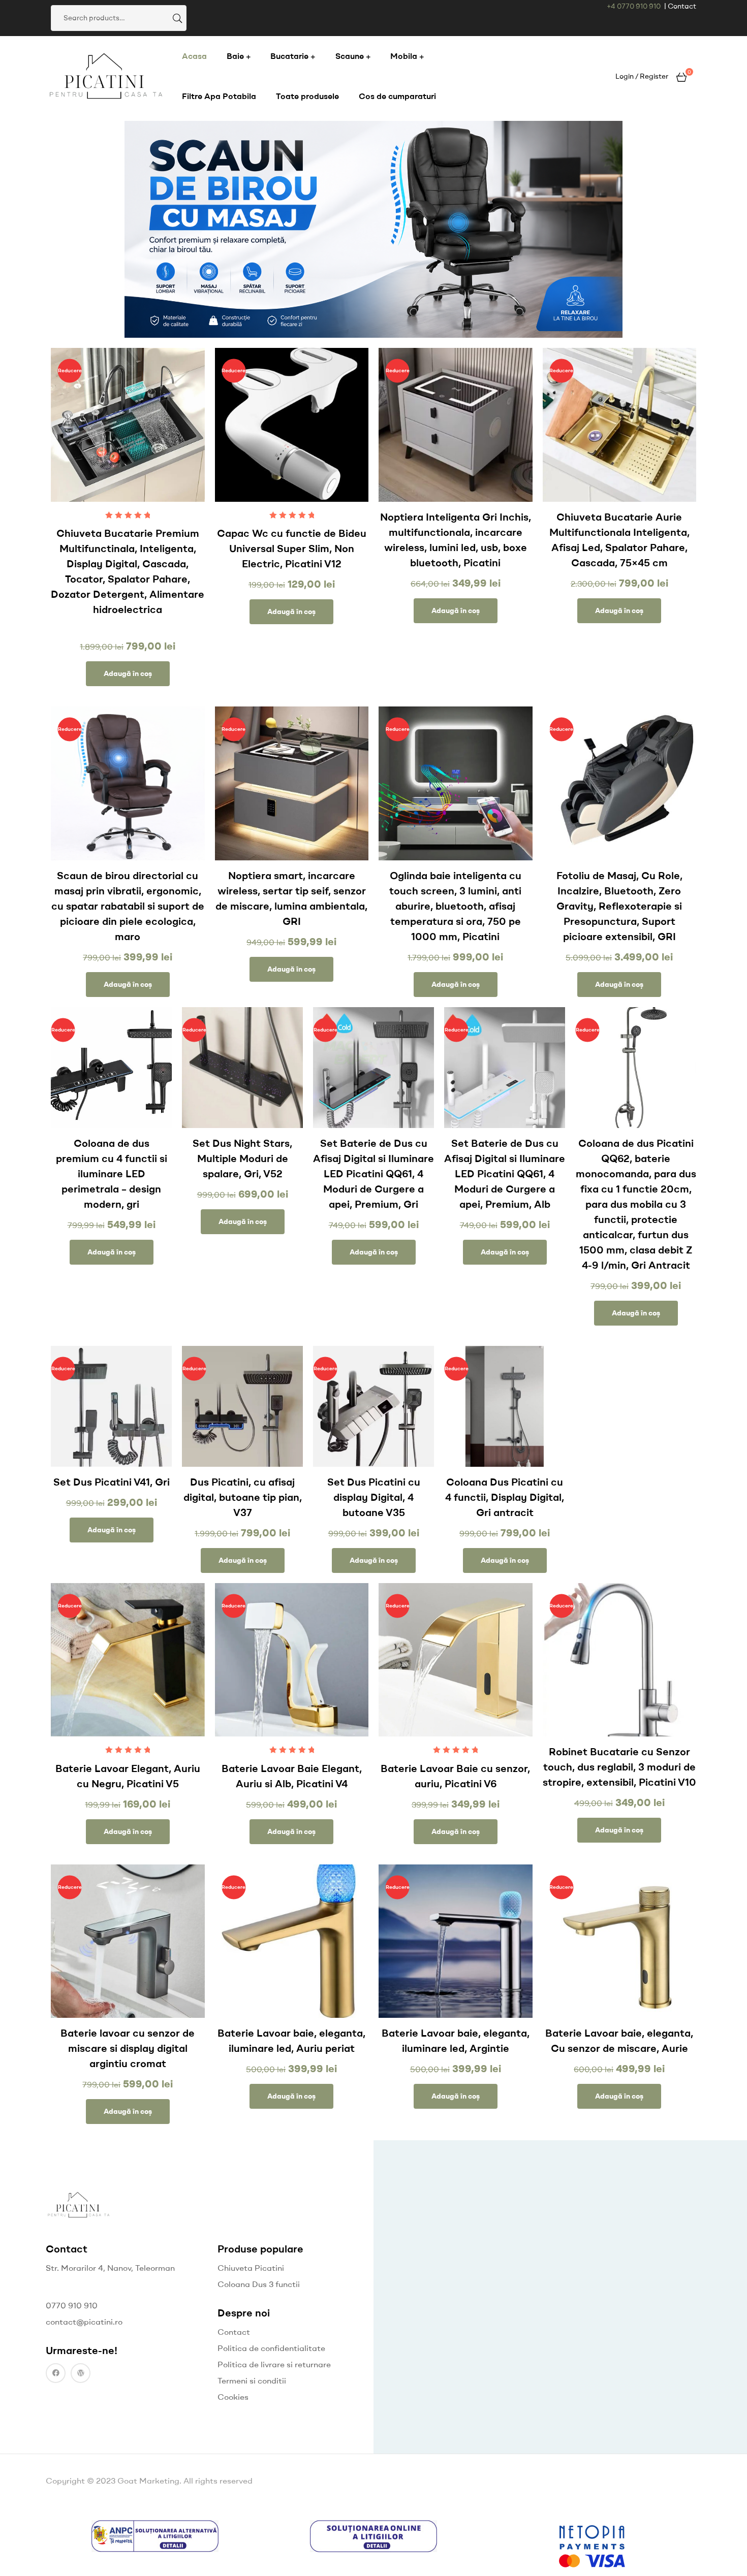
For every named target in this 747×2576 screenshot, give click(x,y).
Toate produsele (307, 96)
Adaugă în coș (128, 673)
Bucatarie (289, 56)
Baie (235, 56)
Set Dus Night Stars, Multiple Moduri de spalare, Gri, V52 (242, 1158)
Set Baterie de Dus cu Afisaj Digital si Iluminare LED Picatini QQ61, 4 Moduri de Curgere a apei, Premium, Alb (505, 1173)
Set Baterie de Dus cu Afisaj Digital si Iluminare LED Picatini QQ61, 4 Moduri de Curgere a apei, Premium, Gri (373, 1173)
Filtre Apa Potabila (219, 96)
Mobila (404, 56)
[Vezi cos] (681, 76)
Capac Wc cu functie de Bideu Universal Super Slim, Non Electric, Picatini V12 (292, 548)
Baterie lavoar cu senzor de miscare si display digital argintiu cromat (128, 2048)
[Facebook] (56, 2373)
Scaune (350, 56)
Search (176, 18)
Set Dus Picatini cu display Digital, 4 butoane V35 (374, 1497)
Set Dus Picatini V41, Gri (112, 1482)
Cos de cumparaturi (397, 96)
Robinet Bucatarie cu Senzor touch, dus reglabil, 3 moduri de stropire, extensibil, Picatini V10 (619, 1767)
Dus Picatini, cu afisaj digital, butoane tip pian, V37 (243, 1497)
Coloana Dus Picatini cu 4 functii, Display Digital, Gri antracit (505, 1497)
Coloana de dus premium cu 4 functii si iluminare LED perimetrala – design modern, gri (112, 1173)
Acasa (194, 56)
